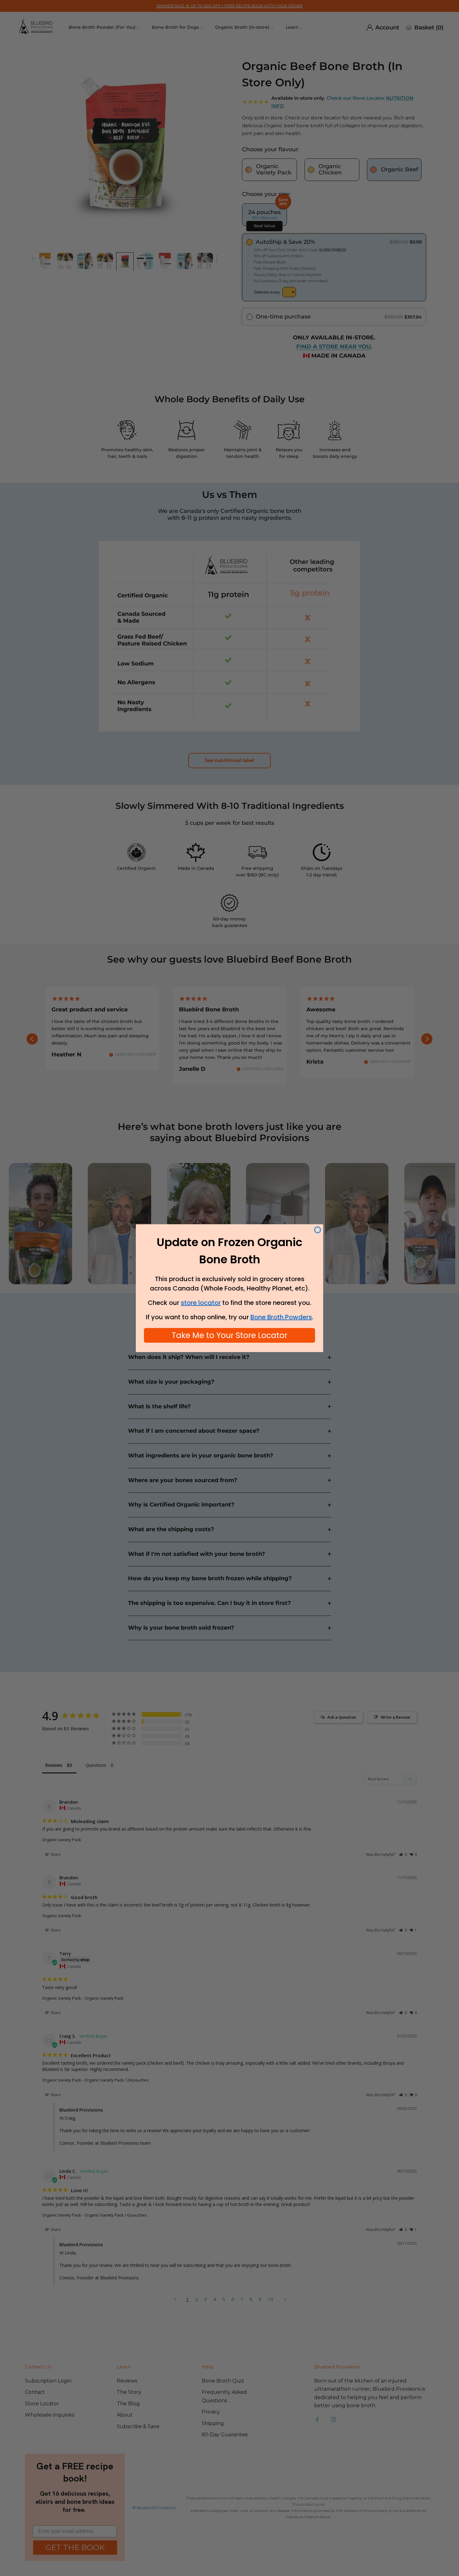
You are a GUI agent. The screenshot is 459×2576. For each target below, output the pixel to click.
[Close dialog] (318, 1230)
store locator (201, 1303)
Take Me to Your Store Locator (230, 1335)
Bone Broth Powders (281, 1317)
